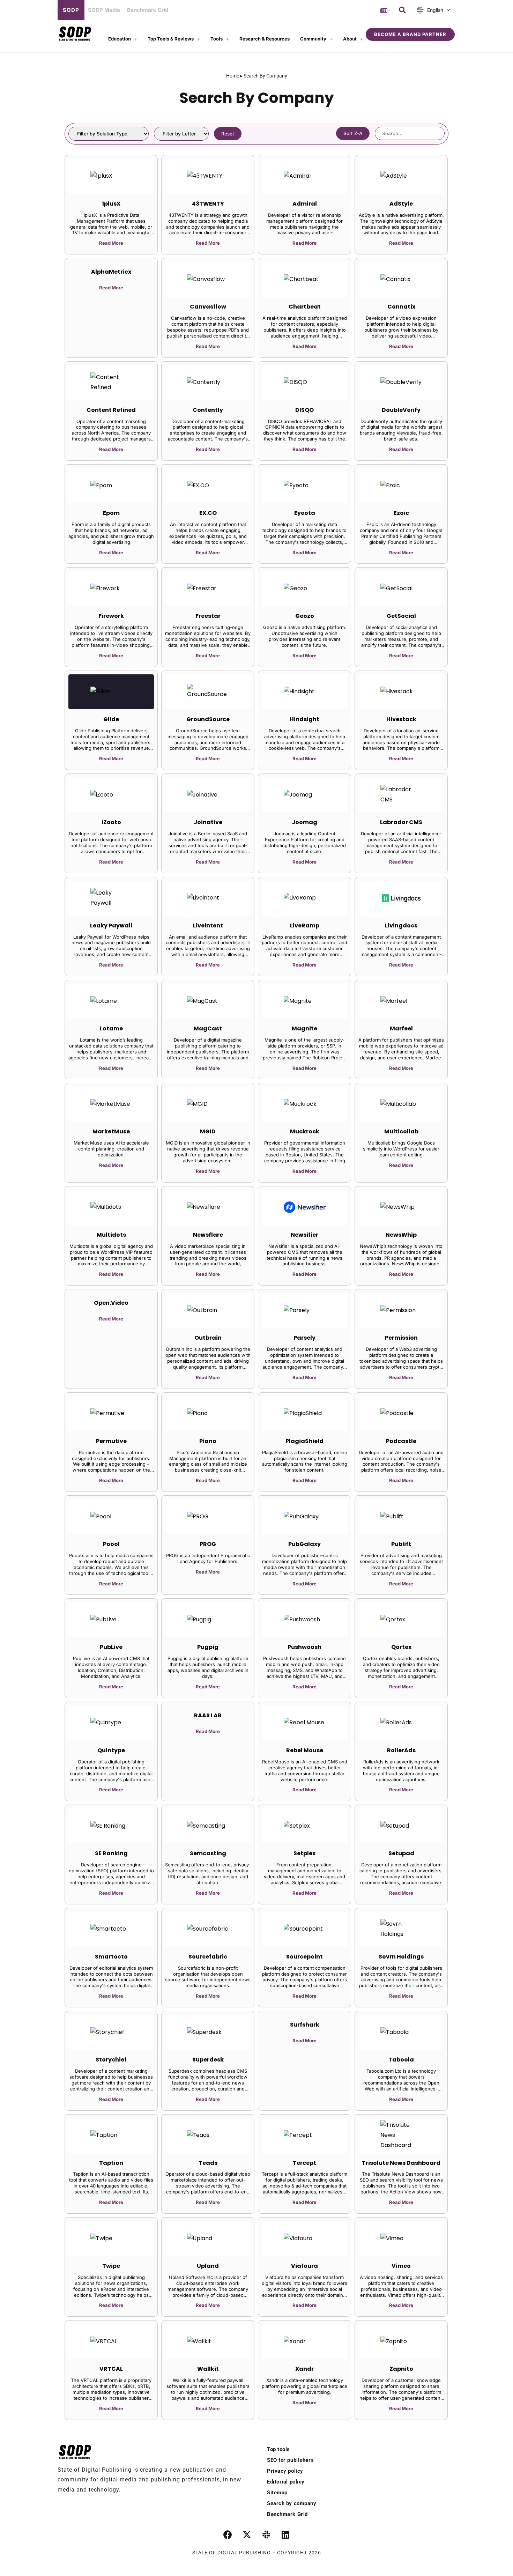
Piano (208, 1441)
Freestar (208, 616)
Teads (208, 2163)
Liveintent (208, 926)
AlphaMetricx (111, 272)
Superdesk (208, 2060)
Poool (111, 1544)
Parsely (304, 1338)
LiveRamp (305, 926)
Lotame (111, 1028)
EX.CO (208, 513)
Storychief (111, 2060)
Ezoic (401, 513)
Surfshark (305, 2025)
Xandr (304, 2369)
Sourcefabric (208, 1957)
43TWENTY (208, 204)
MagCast (208, 1028)
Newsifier (304, 1235)
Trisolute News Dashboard (401, 2163)
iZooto (111, 822)
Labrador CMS (401, 822)
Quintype (111, 1750)
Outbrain (208, 1338)
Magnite (304, 1028)
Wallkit (208, 2369)
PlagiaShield (304, 1441)
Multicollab (401, 1131)
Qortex (401, 1647)
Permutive (111, 1441)
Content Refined (111, 410)
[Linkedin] (285, 2535)
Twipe (111, 2266)
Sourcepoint (304, 1957)
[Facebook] (228, 2535)
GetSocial (401, 616)
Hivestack (401, 719)
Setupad (401, 1853)
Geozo (305, 616)
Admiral (305, 204)
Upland (208, 2266)
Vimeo (401, 2266)
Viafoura (304, 2266)
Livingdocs (401, 926)
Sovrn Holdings (401, 1957)
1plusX (111, 204)
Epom (111, 513)
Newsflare (208, 1235)
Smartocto (111, 1957)
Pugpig (208, 1647)
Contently (208, 410)
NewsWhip (401, 1235)
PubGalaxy (304, 1544)
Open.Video (111, 1303)
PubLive (111, 1647)
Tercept (304, 2163)
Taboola (401, 2060)
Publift (401, 1544)
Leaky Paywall (111, 926)
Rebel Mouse (305, 1750)
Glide (111, 719)
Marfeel (401, 1028)
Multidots (111, 1235)
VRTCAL (111, 2369)
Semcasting (208, 1853)
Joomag (304, 822)
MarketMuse (111, 1131)
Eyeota (305, 513)
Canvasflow (208, 307)
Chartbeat (305, 307)
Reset (228, 134)
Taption (111, 2163)
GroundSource (208, 719)
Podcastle (401, 1441)
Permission (401, 1338)
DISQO (304, 410)
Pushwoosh (304, 1647)
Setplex (304, 1853)
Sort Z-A (353, 133)
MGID (208, 1131)
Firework (111, 616)
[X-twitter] (247, 2535)
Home (233, 76)
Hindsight (304, 719)
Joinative (208, 822)
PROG (208, 1544)
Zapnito (401, 2369)
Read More (111, 243)
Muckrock (305, 1131)
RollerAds (401, 1750)
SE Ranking (111, 1853)
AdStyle (401, 204)
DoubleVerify (401, 410)
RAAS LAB (208, 1715)
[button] (402, 10)
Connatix (401, 307)
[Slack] (266, 2535)
